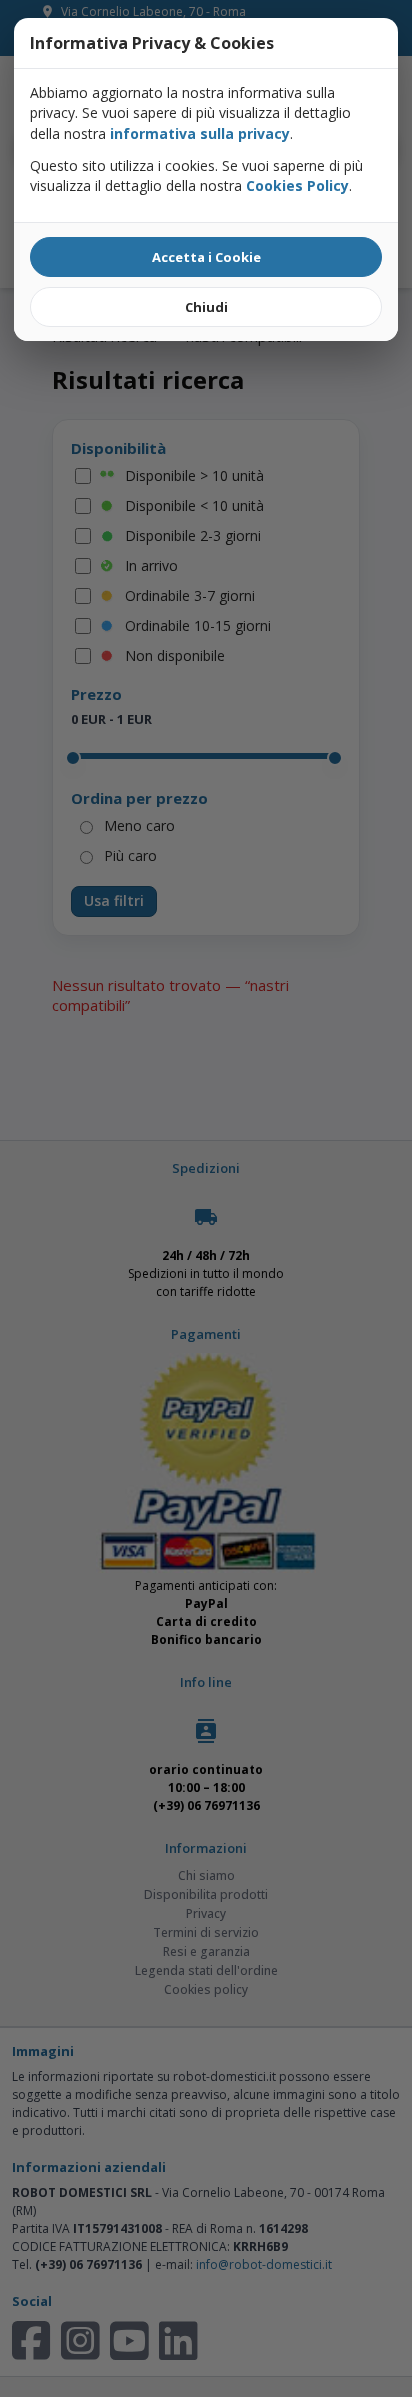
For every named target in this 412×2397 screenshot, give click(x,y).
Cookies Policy (297, 185)
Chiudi (206, 307)
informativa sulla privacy (200, 133)
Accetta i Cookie (206, 257)
